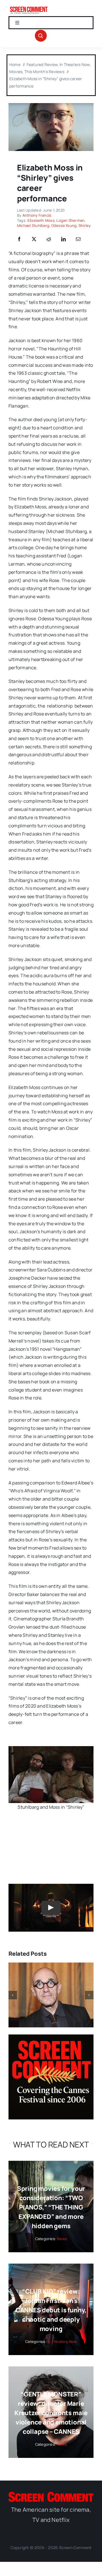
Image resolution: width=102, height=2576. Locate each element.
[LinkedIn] (63, 239)
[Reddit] (49, 239)
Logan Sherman (70, 220)
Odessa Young (64, 225)
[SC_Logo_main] (51, 2494)
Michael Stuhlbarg (33, 225)
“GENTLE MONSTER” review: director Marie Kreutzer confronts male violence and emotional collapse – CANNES (51, 2413)
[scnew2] (29, 8)
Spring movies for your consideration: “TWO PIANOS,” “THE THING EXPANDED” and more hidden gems (51, 2207)
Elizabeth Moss (41, 220)
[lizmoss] (51, 105)
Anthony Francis (37, 215)
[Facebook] (19, 239)
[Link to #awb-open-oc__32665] (41, 36)
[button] (13, 1995)
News (62, 2239)
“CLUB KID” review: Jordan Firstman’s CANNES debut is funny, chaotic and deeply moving (51, 2310)
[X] (34, 239)
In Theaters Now (62, 2341)
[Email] (78, 239)
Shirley (85, 225)
